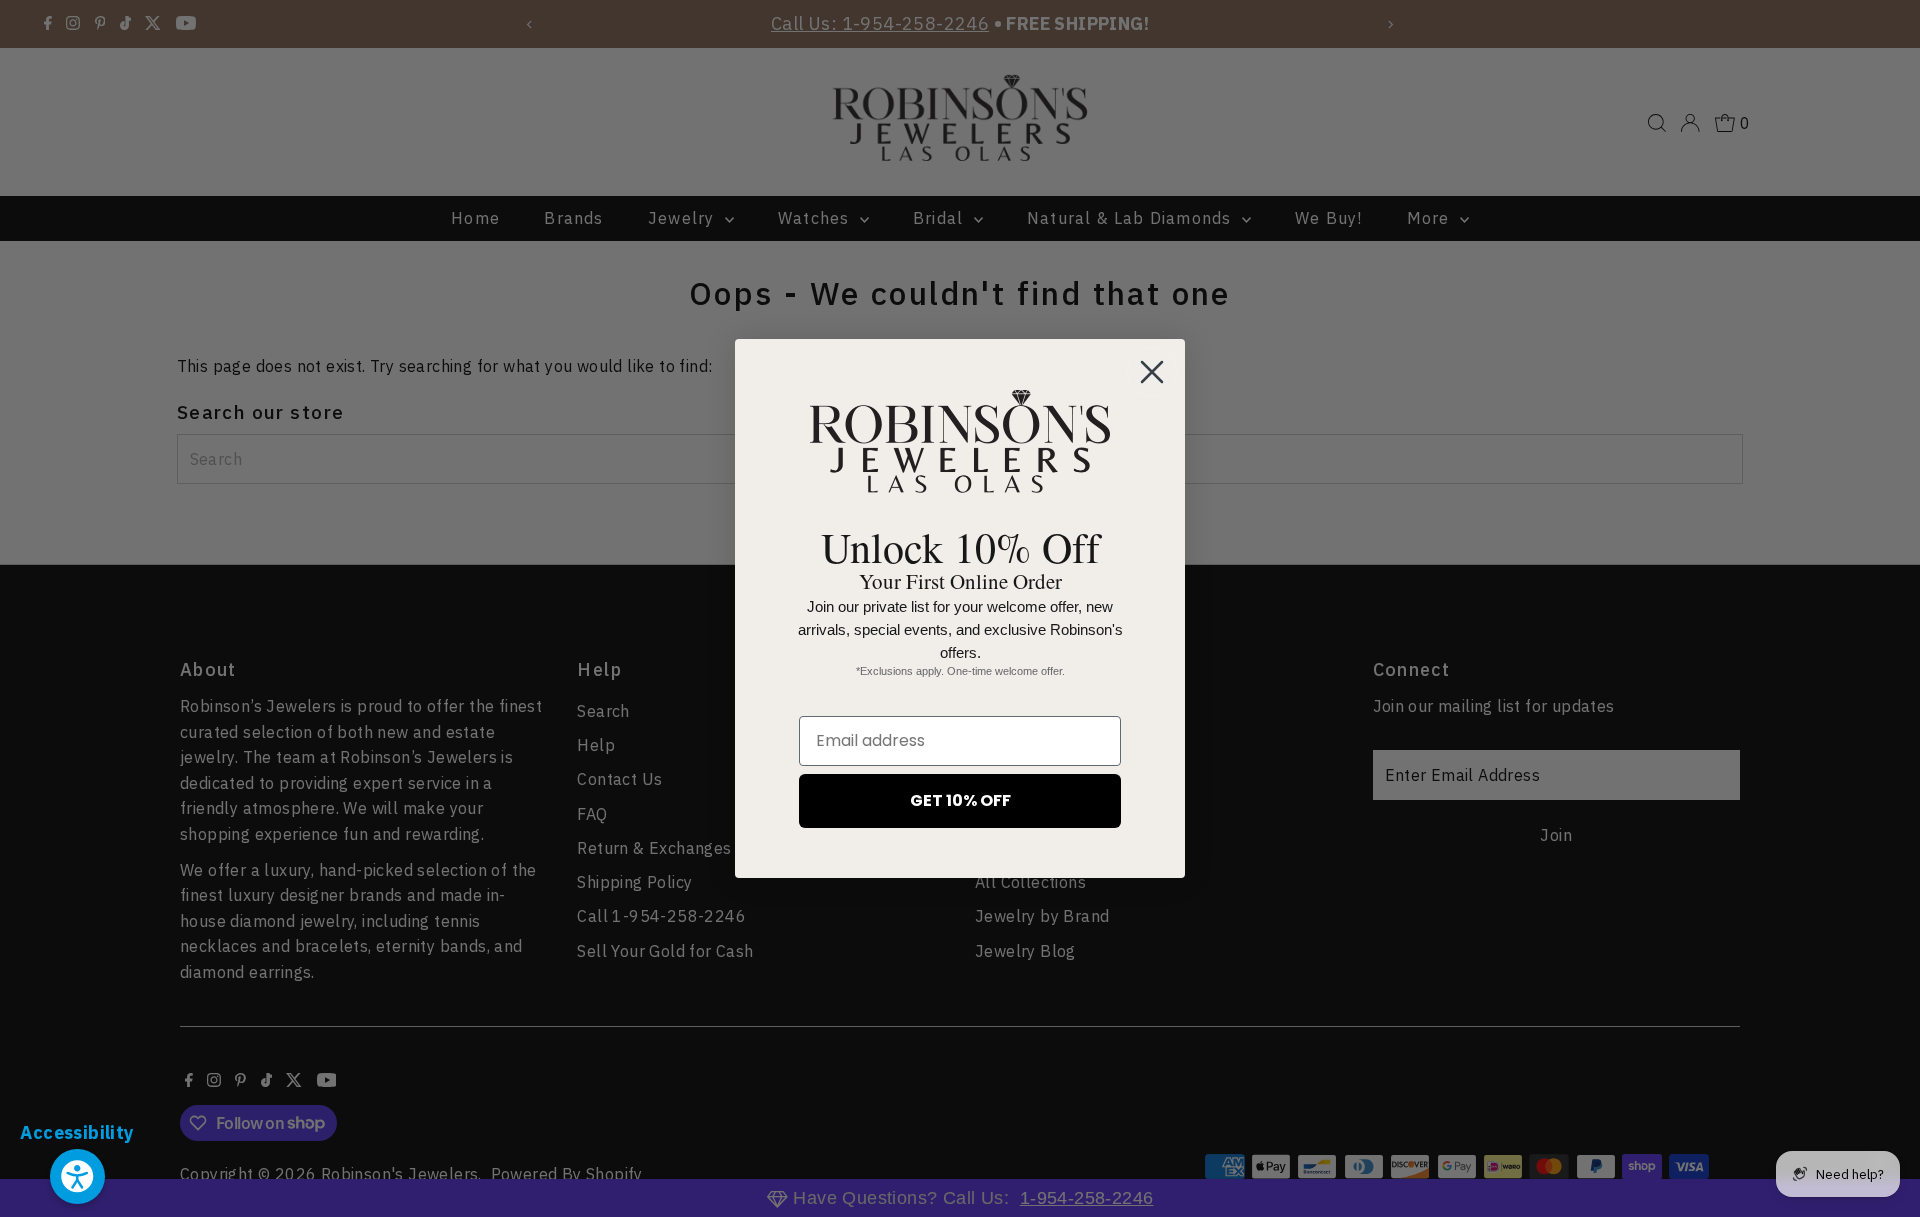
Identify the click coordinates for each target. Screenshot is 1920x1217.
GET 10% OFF (960, 800)
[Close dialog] (1152, 372)
